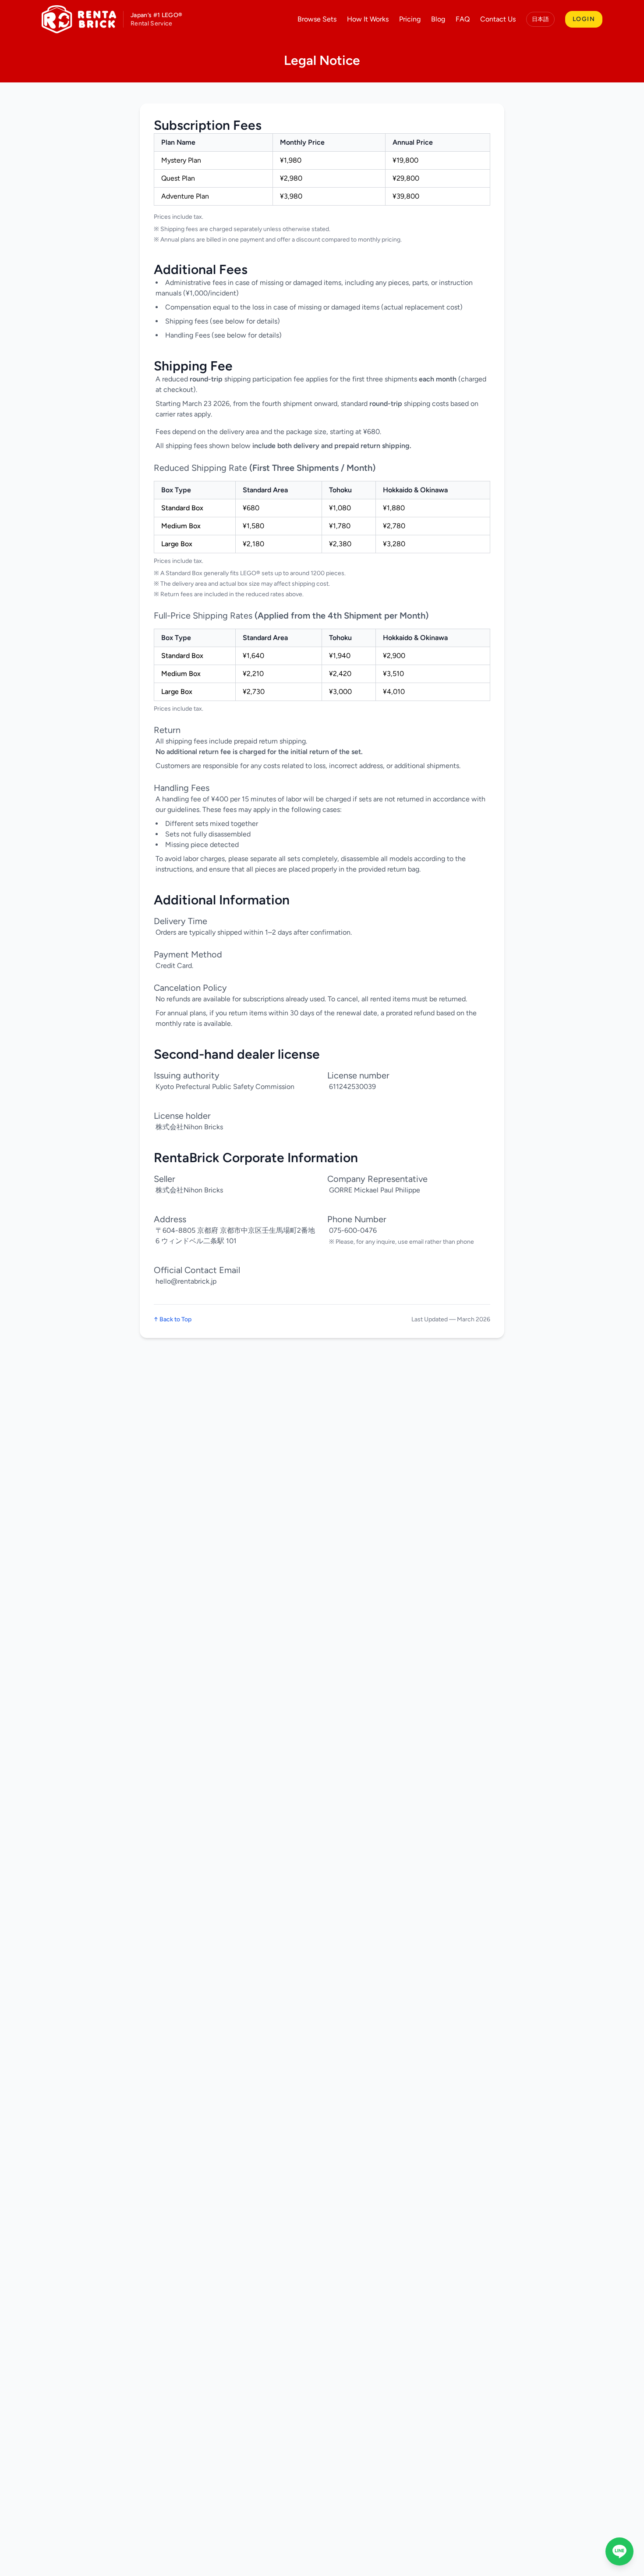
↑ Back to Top (173, 1319)
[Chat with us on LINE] (619, 2551)
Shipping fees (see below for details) (223, 321)
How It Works (368, 19)
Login (584, 19)
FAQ (463, 19)
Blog (438, 19)
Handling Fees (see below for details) (223, 335)
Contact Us (498, 19)
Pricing (410, 19)
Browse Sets (317, 19)
